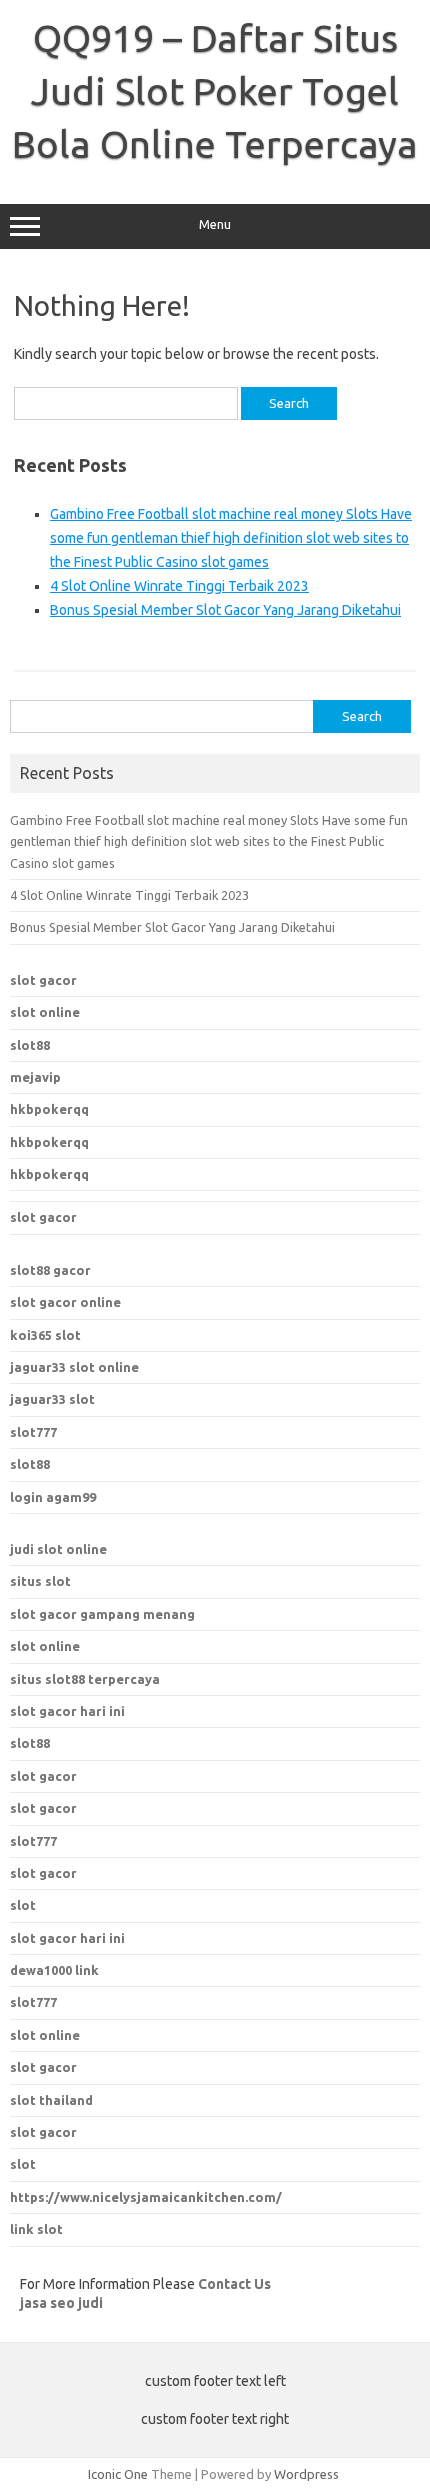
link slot (36, 2229)
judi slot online (58, 1549)
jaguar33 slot (52, 1399)
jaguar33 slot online (74, 1367)
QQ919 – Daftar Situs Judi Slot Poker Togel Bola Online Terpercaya (215, 91)
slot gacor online (65, 1302)
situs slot (40, 1581)
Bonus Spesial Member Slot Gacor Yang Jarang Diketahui (225, 610)
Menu (215, 224)
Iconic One (118, 2474)
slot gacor (43, 980)
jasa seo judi (61, 2303)
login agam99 (53, 1497)
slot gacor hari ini (67, 1711)
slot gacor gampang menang (102, 1614)
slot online (45, 1012)
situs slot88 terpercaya (85, 1679)
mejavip (35, 1077)
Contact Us (234, 2284)
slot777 (33, 1432)
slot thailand (51, 2100)
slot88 (30, 1045)
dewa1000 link (54, 1970)
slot (23, 2164)
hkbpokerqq (49, 1109)
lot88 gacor (50, 1270)
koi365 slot (45, 1335)
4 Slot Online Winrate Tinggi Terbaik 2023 (179, 586)
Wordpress (306, 2474)
